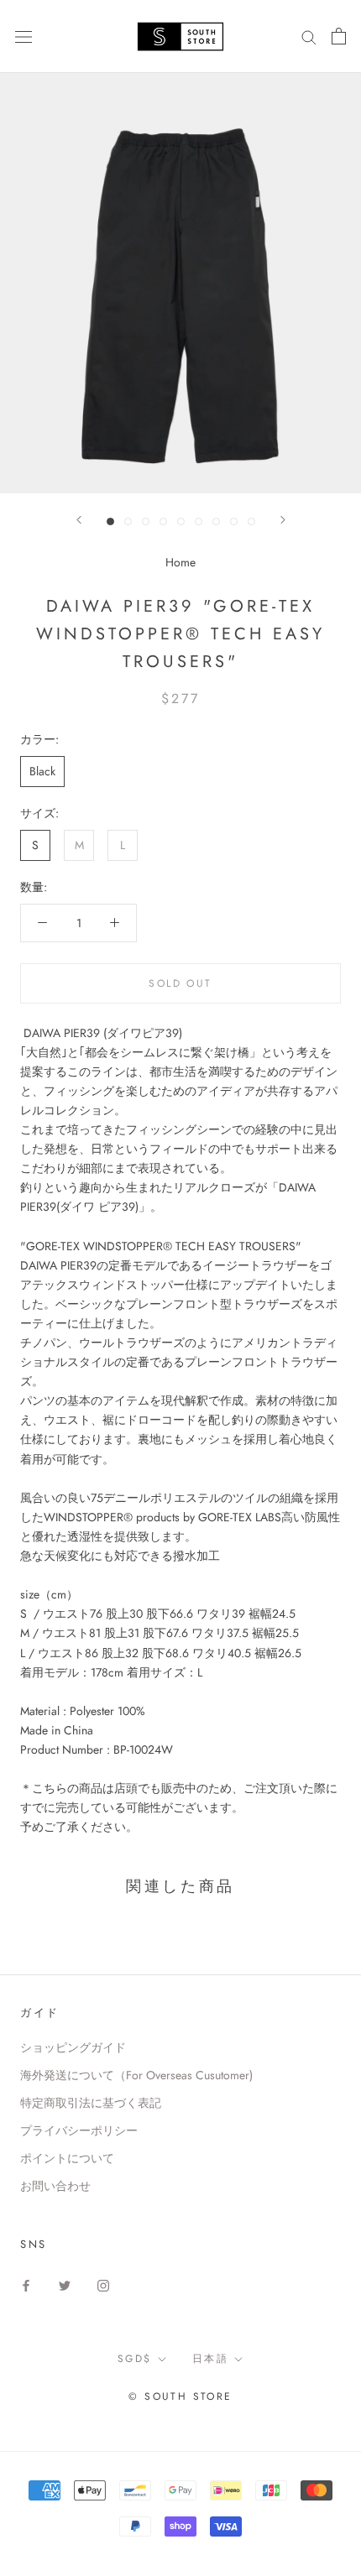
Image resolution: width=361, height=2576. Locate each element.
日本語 (210, 2359)
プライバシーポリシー (79, 2130)
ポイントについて (67, 2158)
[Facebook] (26, 2284)
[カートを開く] (339, 36)
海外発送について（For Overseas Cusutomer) (136, 2075)
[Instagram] (103, 2284)
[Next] (283, 520)
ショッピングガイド (73, 2047)
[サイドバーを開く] (24, 36)
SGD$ (135, 2359)
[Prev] (79, 520)
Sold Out (180, 983)
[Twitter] (65, 2284)
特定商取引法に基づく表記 (91, 2103)
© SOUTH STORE (180, 2396)
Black (42, 771)
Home (180, 562)
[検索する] (309, 37)
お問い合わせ (55, 2186)
